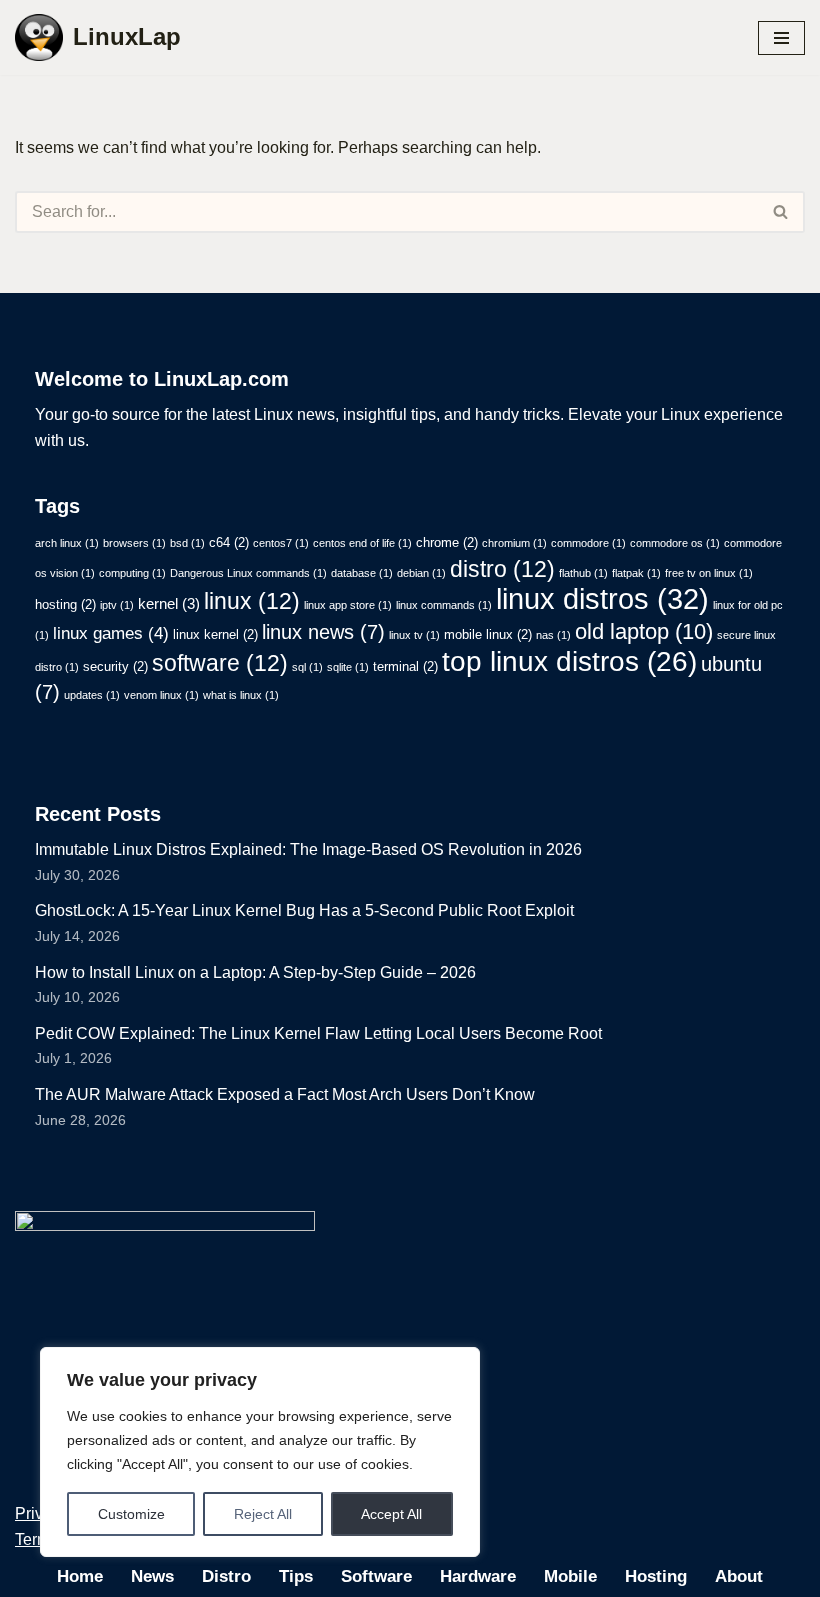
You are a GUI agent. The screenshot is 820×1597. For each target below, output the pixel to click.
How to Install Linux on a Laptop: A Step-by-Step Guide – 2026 (255, 972)
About (739, 1576)
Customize (131, 1514)
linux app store (348, 605)
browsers (134, 543)
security (115, 666)
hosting (65, 604)
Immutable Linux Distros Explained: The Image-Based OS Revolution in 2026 (308, 849)
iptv (117, 605)
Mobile (570, 1576)
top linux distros (569, 661)
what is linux (241, 695)
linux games (111, 633)
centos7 (281, 543)
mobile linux (488, 634)
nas (553, 635)
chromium (514, 543)
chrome (447, 542)
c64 (229, 542)
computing (132, 573)
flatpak (636, 573)
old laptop (644, 631)
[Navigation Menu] (781, 38)
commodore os (675, 543)
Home (80, 1576)
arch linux (67, 543)
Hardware (478, 1576)
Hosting (656, 1576)
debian (421, 573)
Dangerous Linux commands (248, 573)
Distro (226, 1576)
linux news (323, 632)
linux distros (602, 598)
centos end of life (362, 543)
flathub (583, 573)
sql (307, 667)
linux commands (444, 605)
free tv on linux (709, 573)
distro (502, 569)
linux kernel (215, 634)
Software (376, 1576)
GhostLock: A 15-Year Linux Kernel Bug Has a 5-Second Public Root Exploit (304, 910)
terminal (405, 666)
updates (92, 695)
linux (252, 601)
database (362, 573)
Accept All (391, 1514)
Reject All (263, 1514)
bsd (187, 543)
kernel (169, 603)
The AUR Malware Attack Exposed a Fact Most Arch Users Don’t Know (285, 1094)
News (152, 1576)
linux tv (414, 635)
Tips (296, 1576)
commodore (588, 543)
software (220, 663)
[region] (260, 1452)
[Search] (781, 212)
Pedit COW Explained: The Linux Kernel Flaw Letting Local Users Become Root (318, 1033)
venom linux (161, 695)
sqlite (348, 667)
